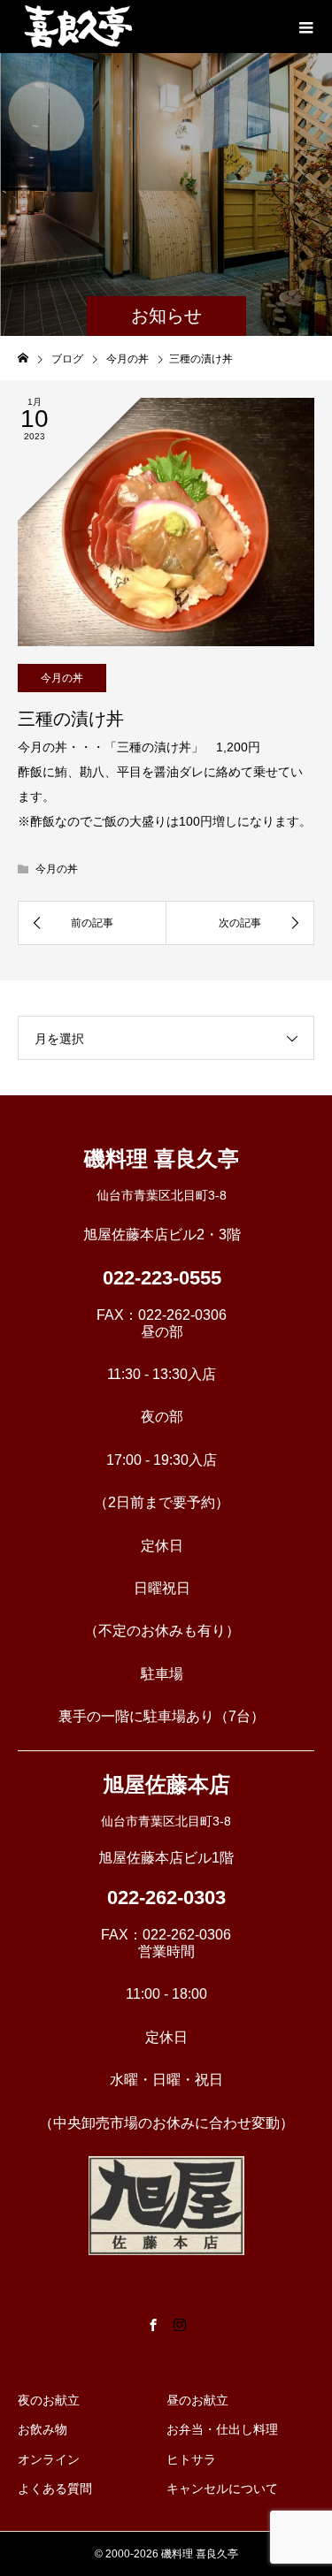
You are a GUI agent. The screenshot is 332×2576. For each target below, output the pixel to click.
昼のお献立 (197, 2400)
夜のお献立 (49, 2400)
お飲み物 (42, 2429)
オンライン (49, 2459)
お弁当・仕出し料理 (222, 2429)
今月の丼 (62, 678)
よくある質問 (55, 2488)
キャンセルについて (222, 2488)
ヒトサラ (191, 2459)
